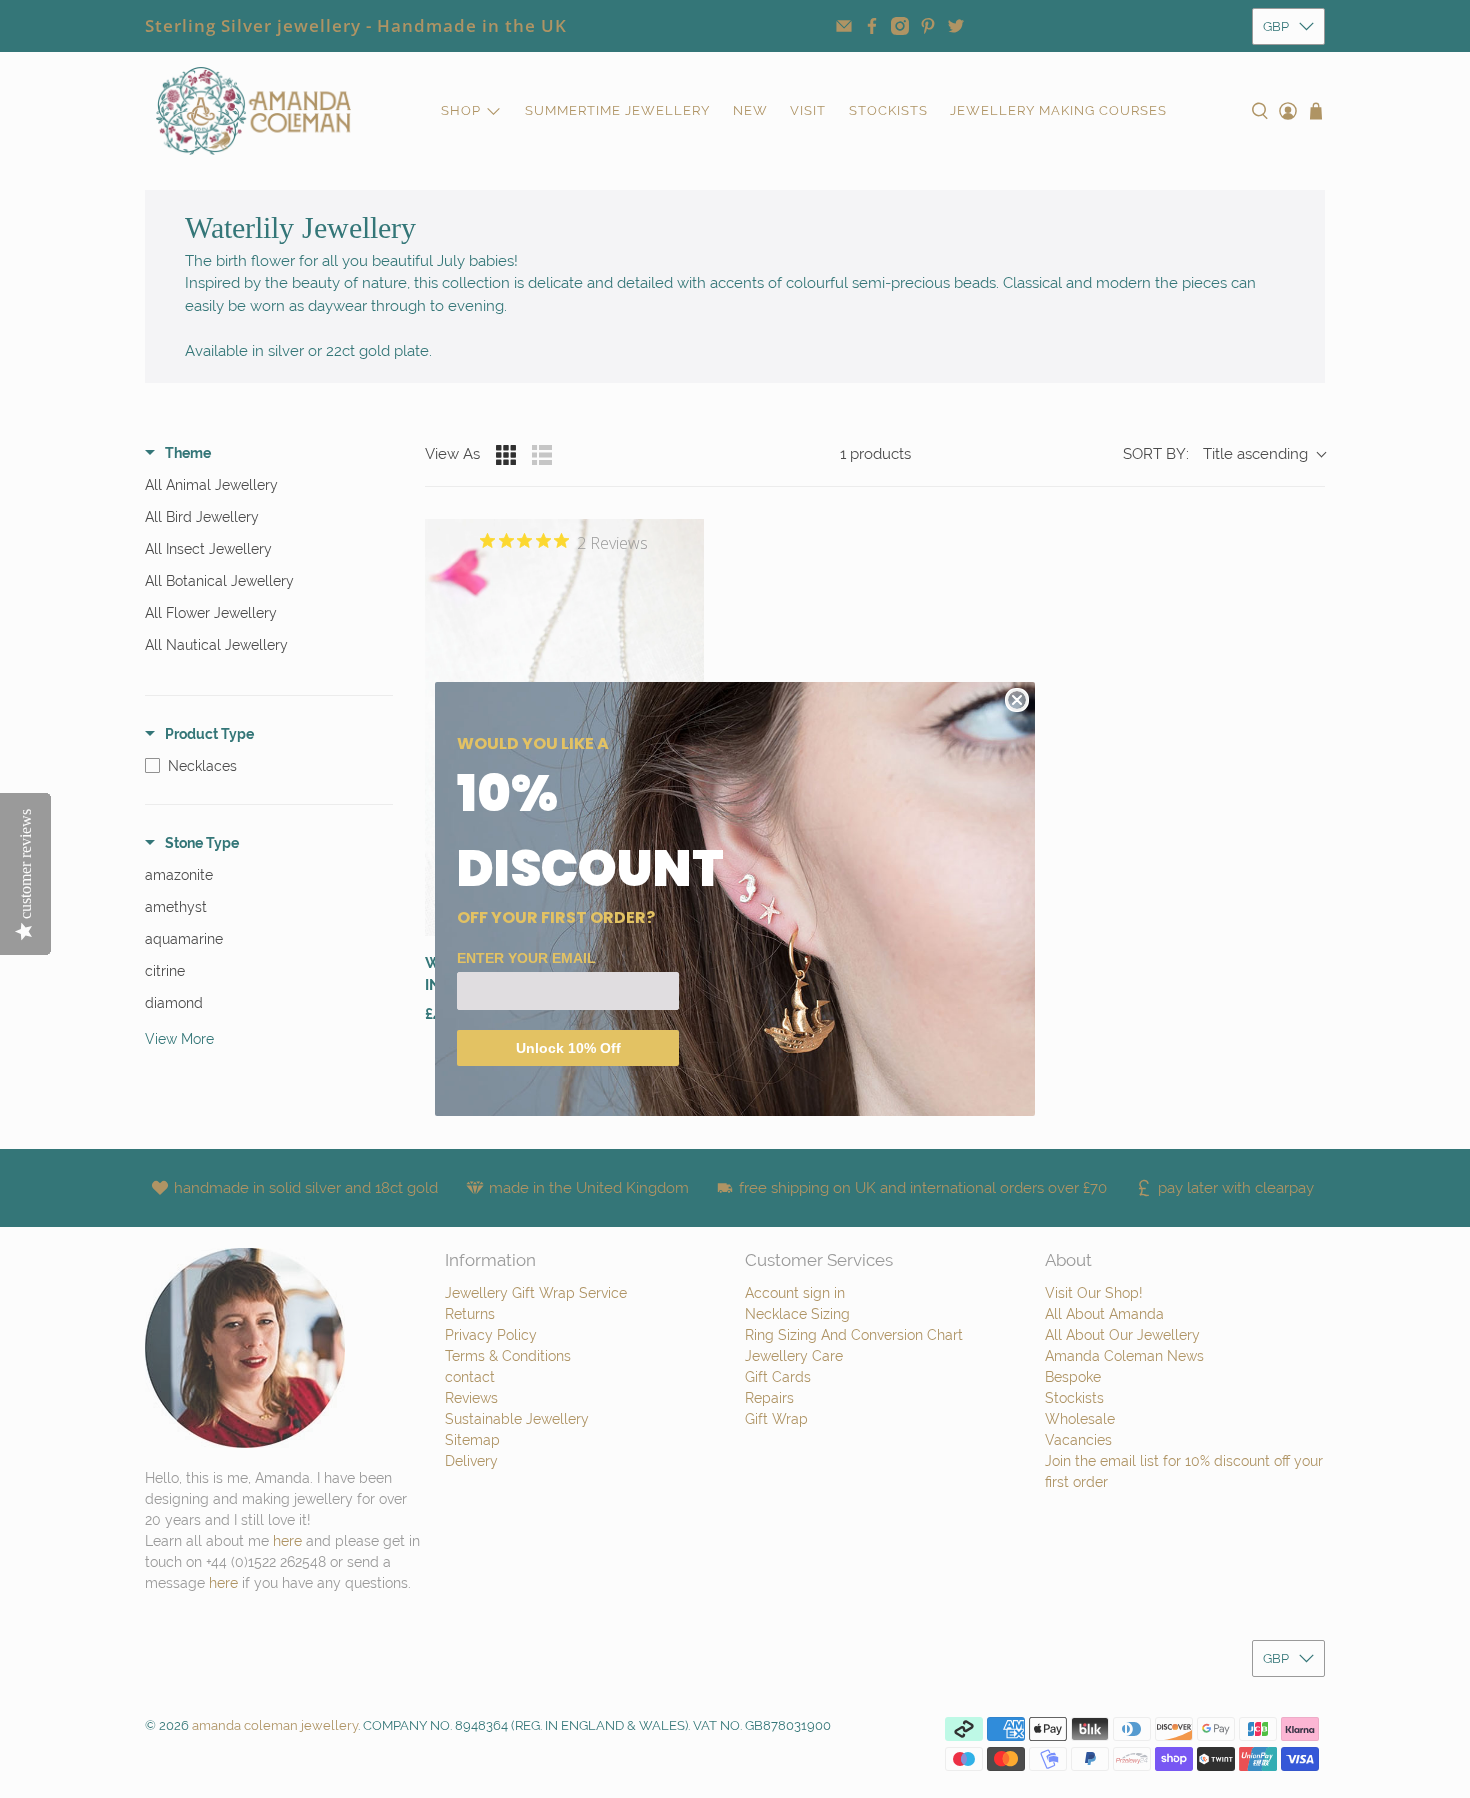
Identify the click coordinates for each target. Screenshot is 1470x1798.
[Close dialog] (1017, 700)
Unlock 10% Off (568, 1048)
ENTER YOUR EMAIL (526, 958)
